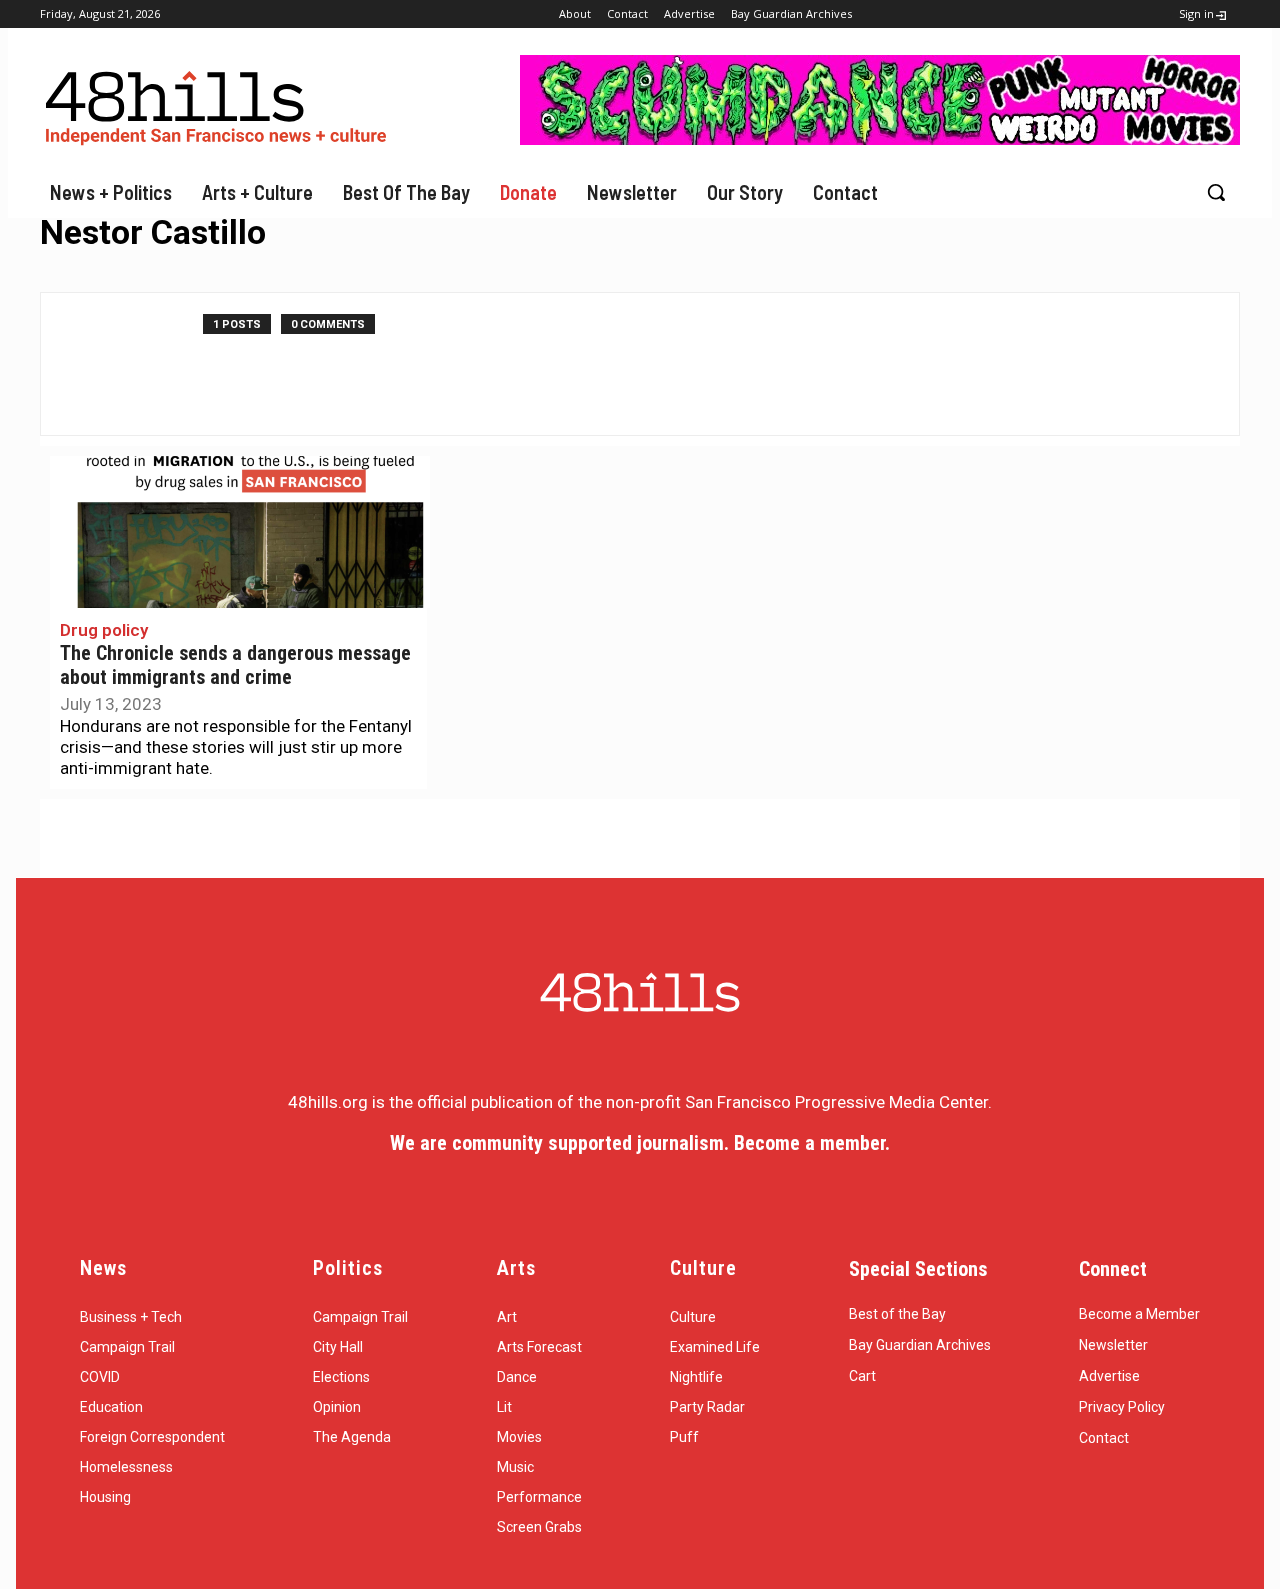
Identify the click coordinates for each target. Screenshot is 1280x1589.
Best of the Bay (897, 1314)
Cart (862, 1376)
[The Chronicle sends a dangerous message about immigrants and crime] (240, 532)
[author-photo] (132, 364)
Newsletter (1113, 1345)
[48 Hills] (220, 103)
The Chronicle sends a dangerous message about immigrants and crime (235, 665)
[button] (1216, 192)
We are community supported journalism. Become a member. (640, 1143)
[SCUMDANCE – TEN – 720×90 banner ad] (880, 139)
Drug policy (104, 630)
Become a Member (1139, 1314)
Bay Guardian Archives (920, 1345)
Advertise (1109, 1376)
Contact (1104, 1438)
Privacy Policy (1122, 1407)
